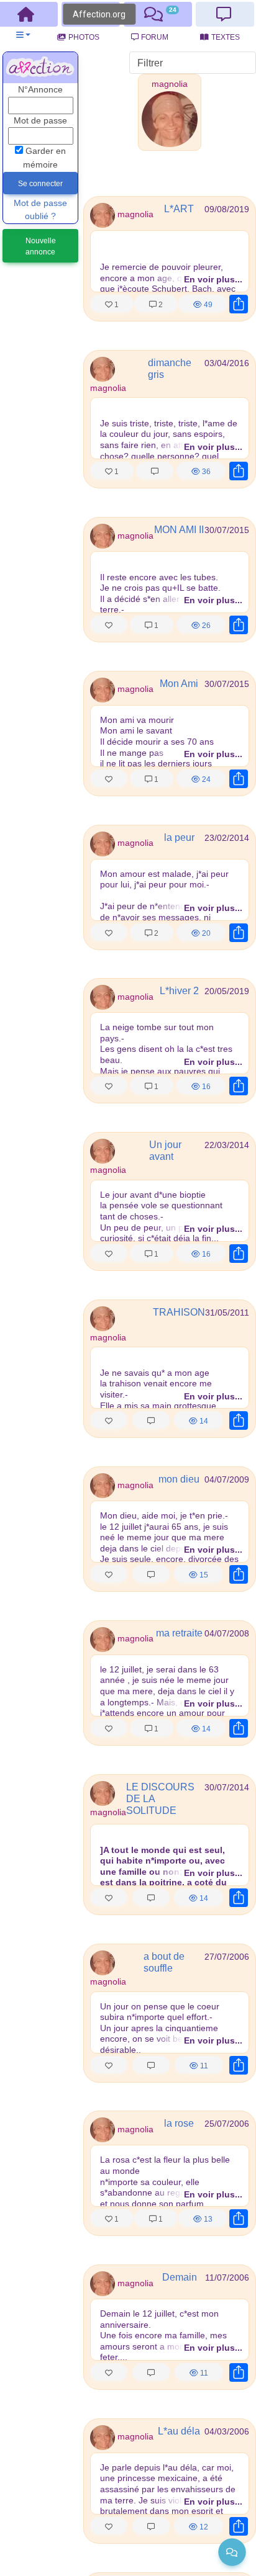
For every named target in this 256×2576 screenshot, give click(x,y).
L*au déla (179, 2431)
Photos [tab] (84, 37)
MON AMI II (179, 530)
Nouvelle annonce (41, 246)
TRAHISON (179, 1312)
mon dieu (179, 1479)
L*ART (179, 209)
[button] (23, 35)
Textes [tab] (226, 37)
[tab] (158, 14)
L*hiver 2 (179, 991)
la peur (179, 837)
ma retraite (179, 1633)
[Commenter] (155, 470)
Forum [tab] (155, 37)
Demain (180, 2277)
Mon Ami (179, 684)
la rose (179, 2123)
